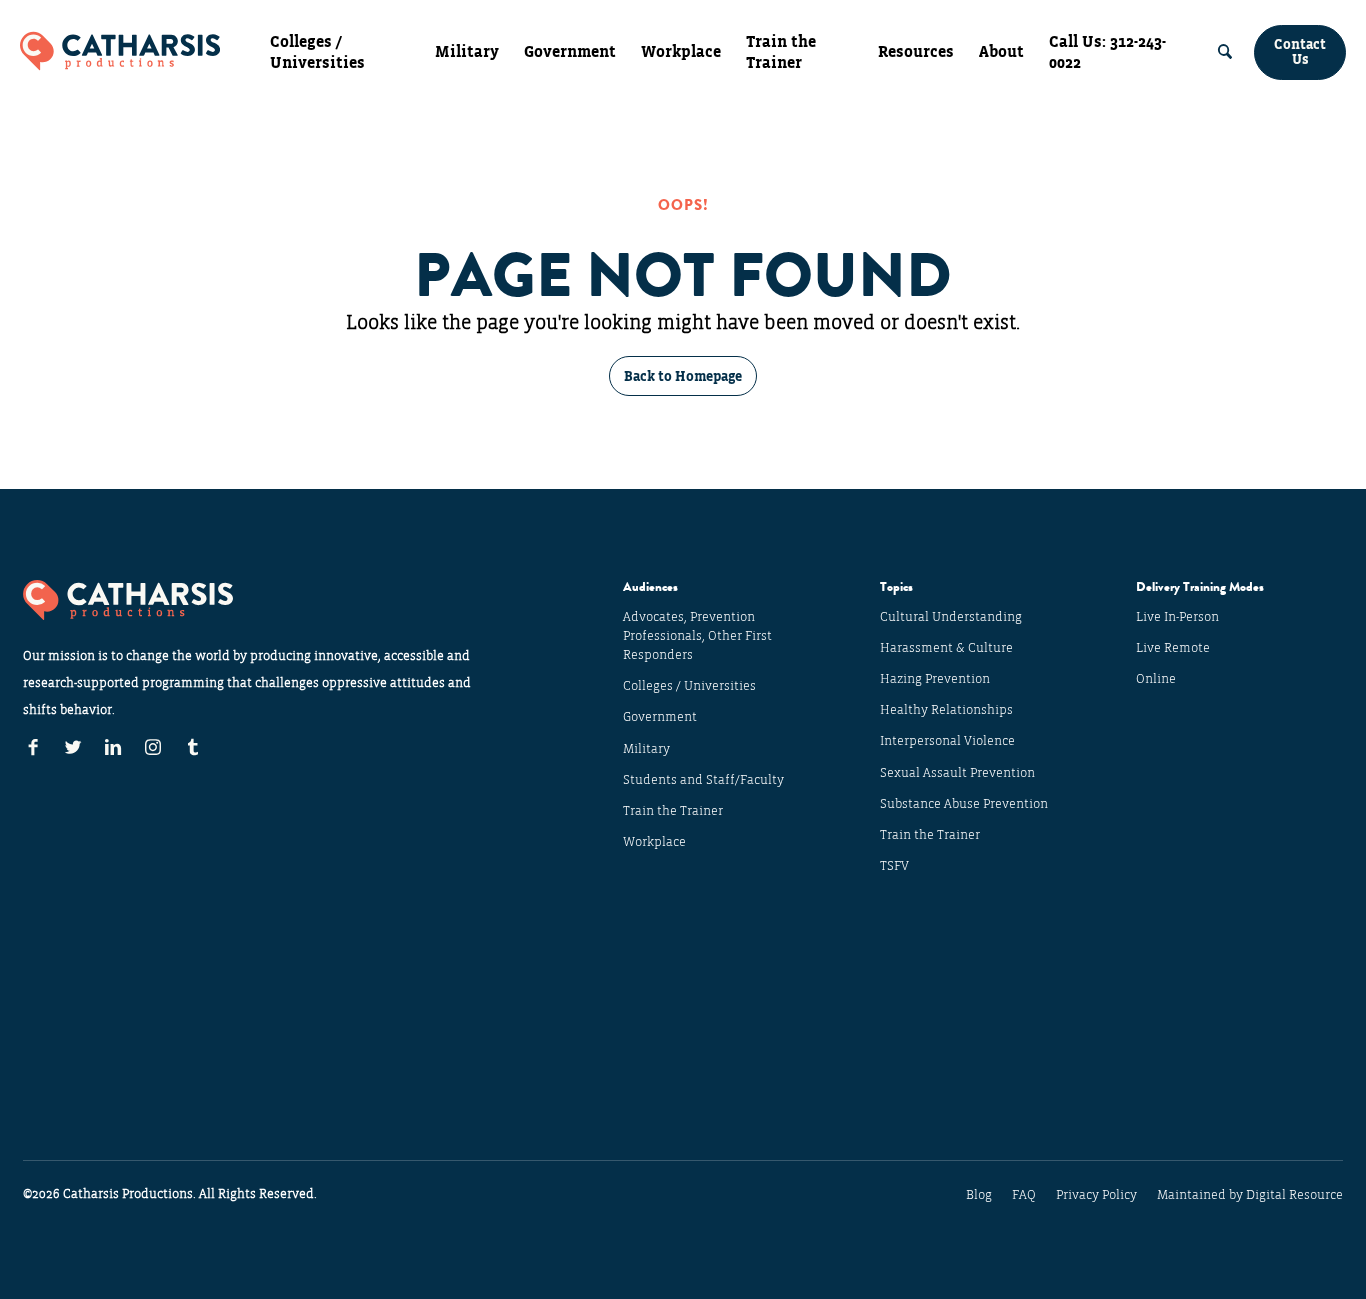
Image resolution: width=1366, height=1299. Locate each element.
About (1001, 52)
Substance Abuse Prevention (964, 804)
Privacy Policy (1096, 1195)
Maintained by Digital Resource (1250, 1195)
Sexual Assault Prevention (957, 773)
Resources (916, 52)
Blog (979, 1195)
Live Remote (1173, 648)
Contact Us (1300, 52)
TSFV (894, 866)
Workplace (681, 52)
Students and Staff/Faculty (703, 780)
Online (1156, 679)
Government (570, 52)
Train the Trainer (781, 52)
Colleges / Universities (317, 52)
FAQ (1024, 1195)
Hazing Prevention (935, 679)
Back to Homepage (683, 376)
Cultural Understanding (951, 617)
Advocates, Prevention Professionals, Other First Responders (697, 636)
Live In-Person (1177, 617)
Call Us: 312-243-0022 (1107, 52)
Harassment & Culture (946, 648)
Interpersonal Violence (947, 741)
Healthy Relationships (946, 710)
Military (467, 52)
